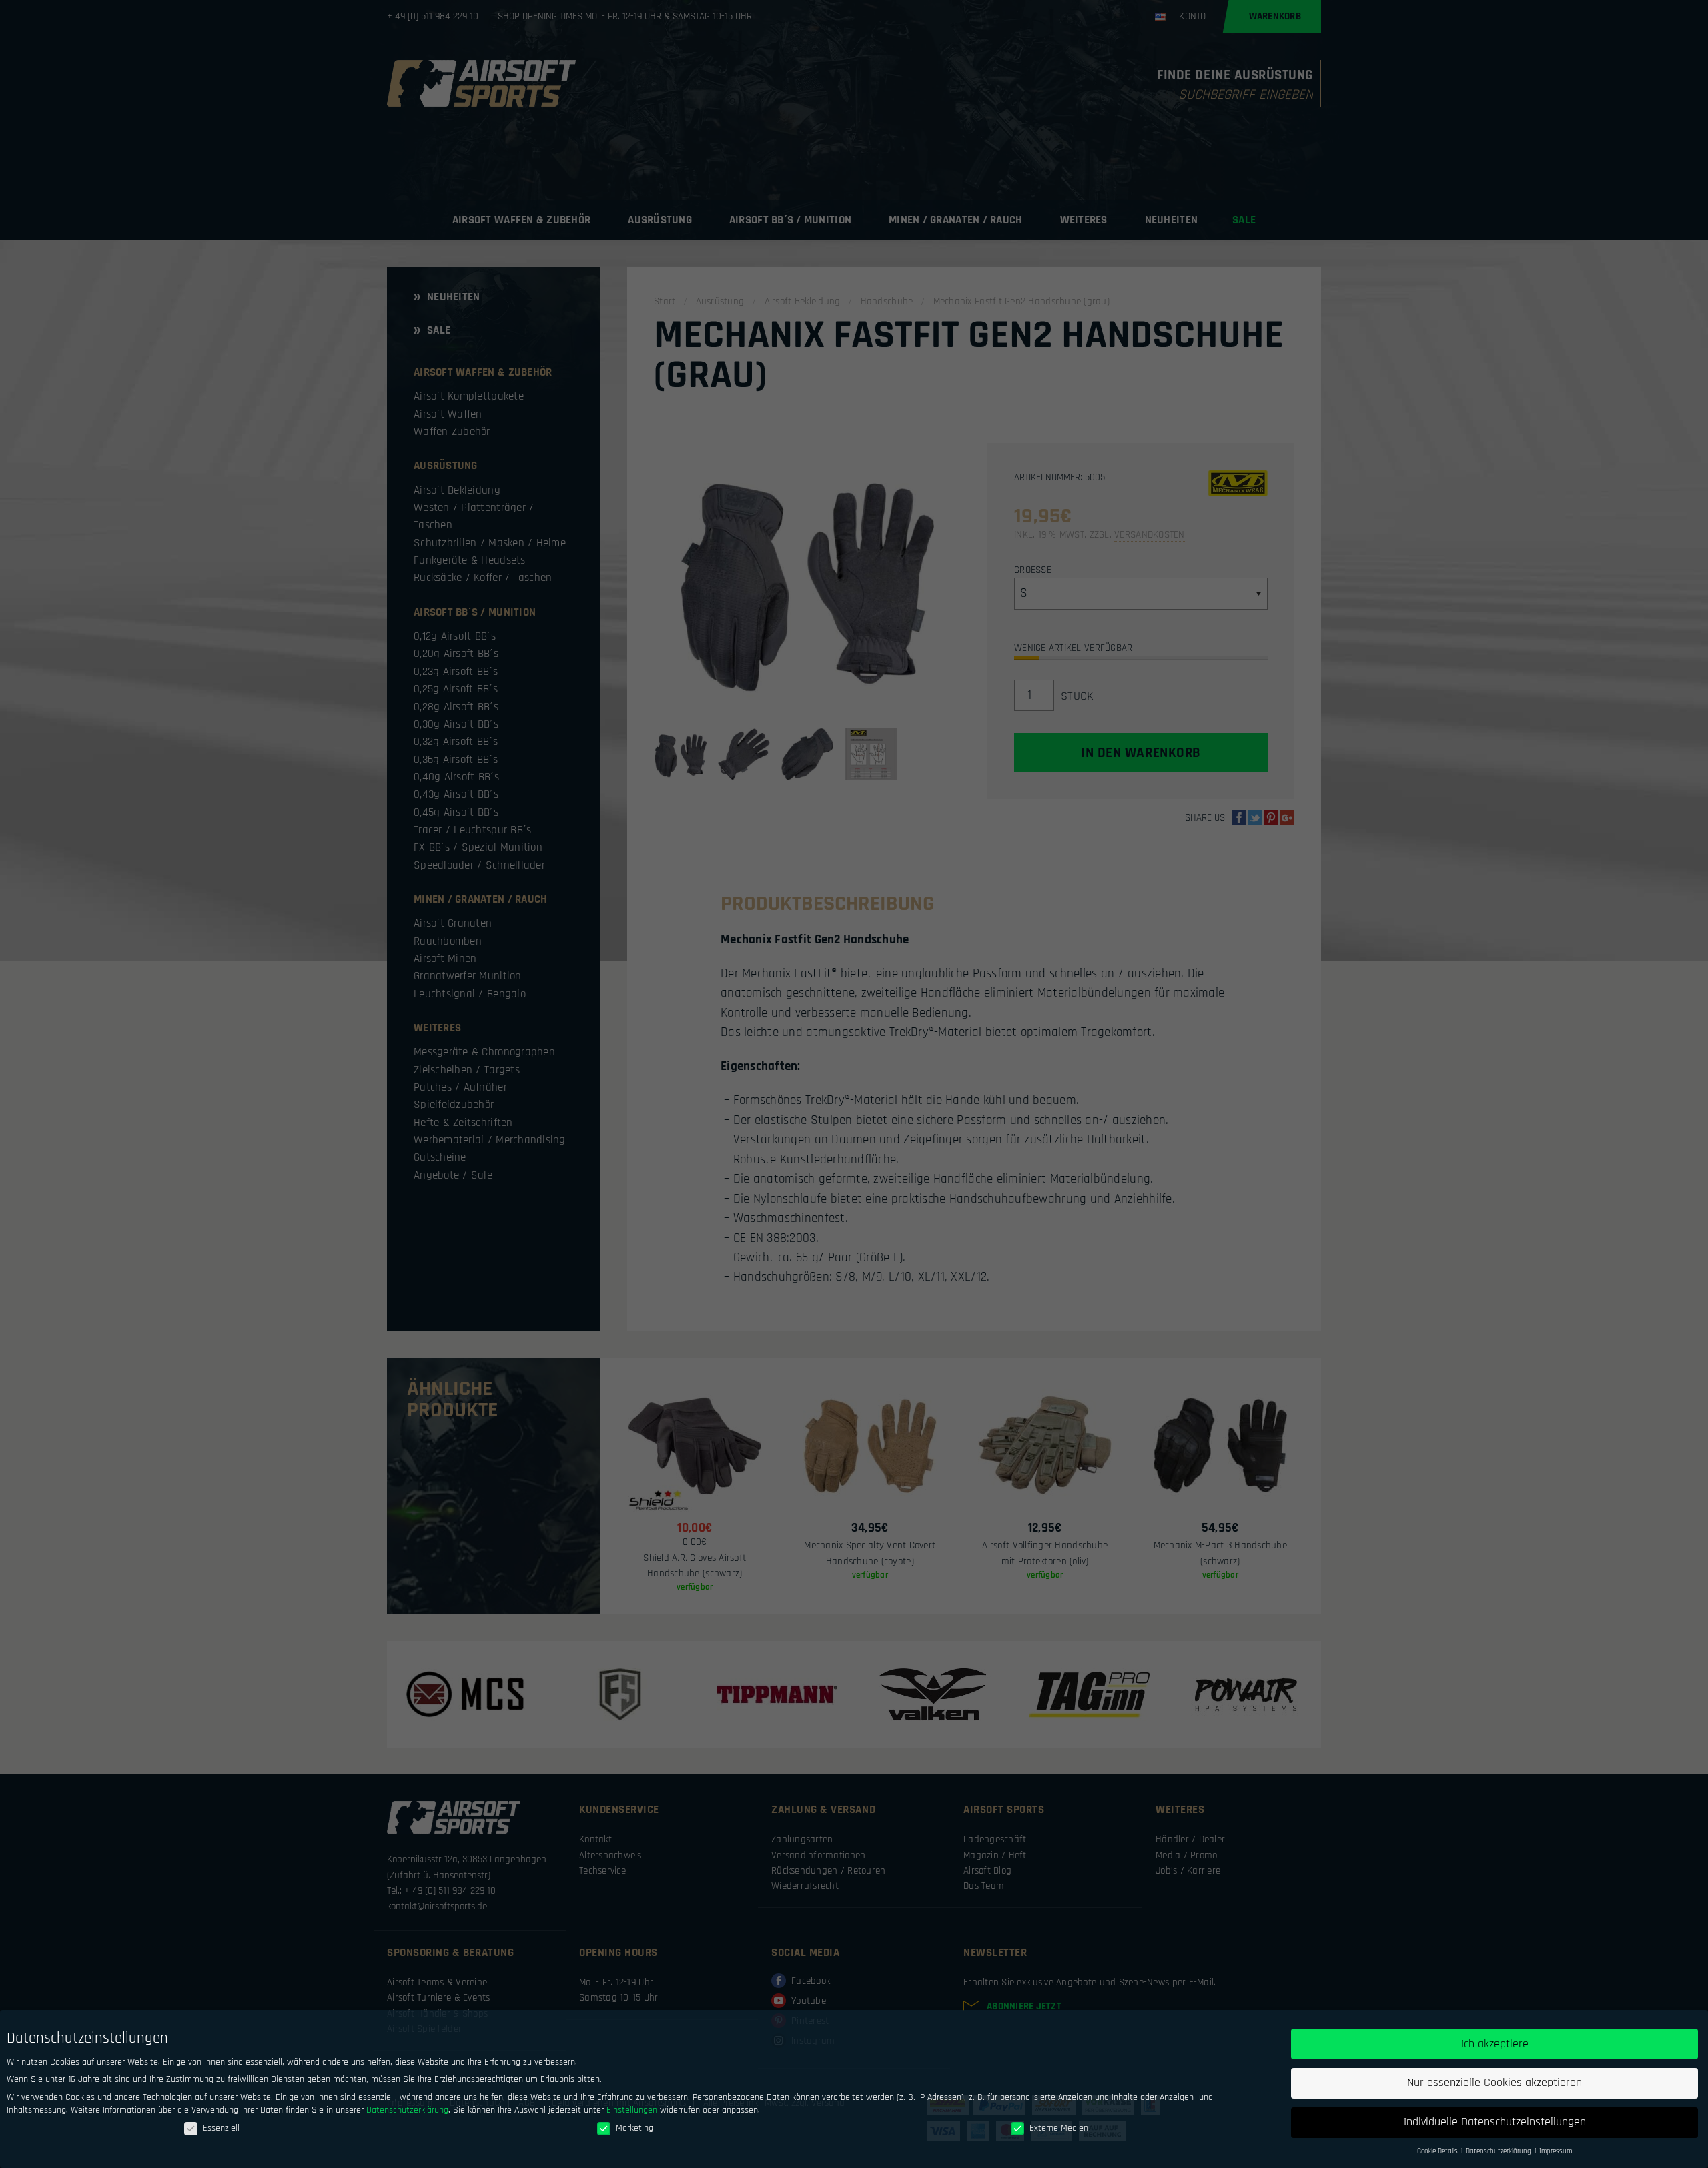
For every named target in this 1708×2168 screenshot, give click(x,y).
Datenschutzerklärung (407, 2110)
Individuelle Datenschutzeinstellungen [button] (1495, 2122)
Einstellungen (632, 2110)
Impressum (1556, 2151)
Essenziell (221, 2128)
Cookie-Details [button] (1438, 2151)
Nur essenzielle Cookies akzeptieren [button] (1494, 2083)
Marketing (634, 2128)
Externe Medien (1059, 2128)
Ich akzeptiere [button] (1495, 2044)
